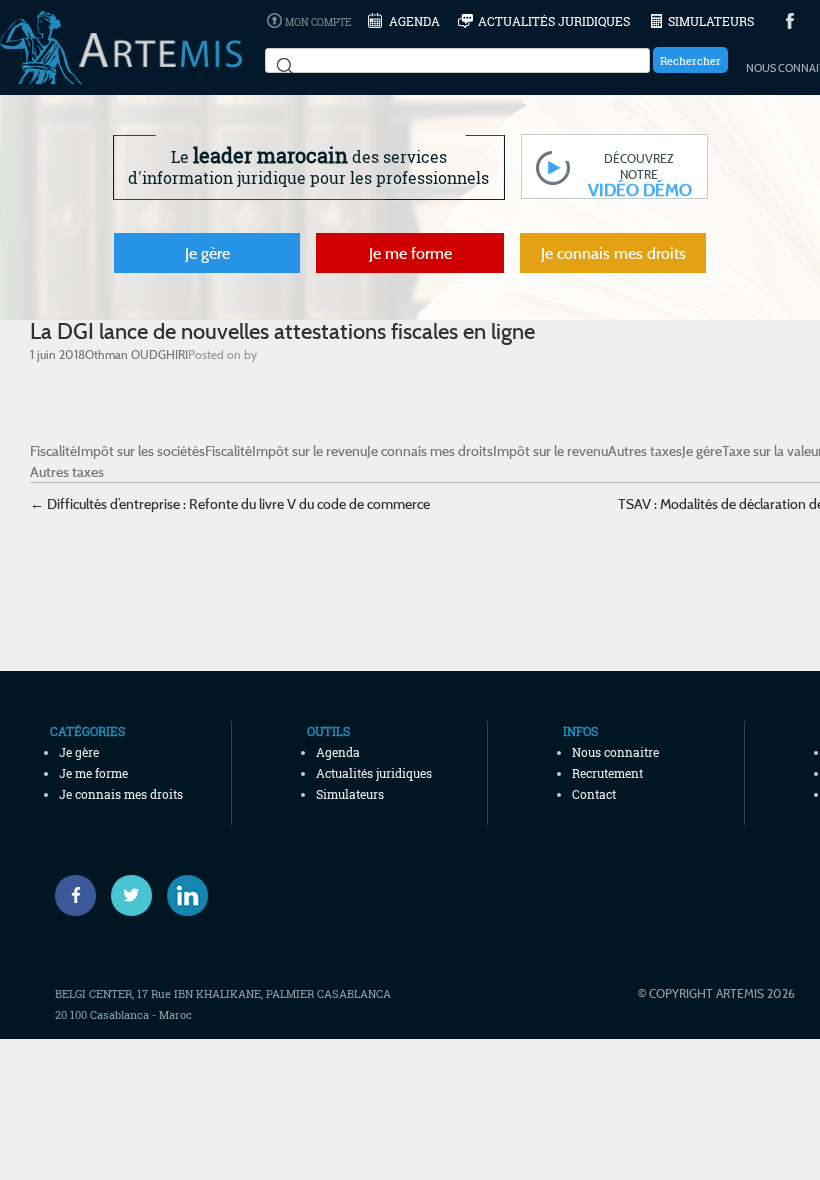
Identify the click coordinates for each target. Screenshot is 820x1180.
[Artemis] (121, 75)
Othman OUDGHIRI (136, 354)
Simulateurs (711, 21)
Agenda (414, 21)
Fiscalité (53, 450)
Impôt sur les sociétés (141, 450)
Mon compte (318, 22)
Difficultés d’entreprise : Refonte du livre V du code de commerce (230, 503)
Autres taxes (645, 450)
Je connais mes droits (613, 253)
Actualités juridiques (554, 21)
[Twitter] (131, 895)
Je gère (207, 253)
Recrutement (607, 773)
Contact (594, 794)
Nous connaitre (615, 752)
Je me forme (410, 253)
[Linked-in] (187, 895)
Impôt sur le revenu (309, 450)
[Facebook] (75, 895)
